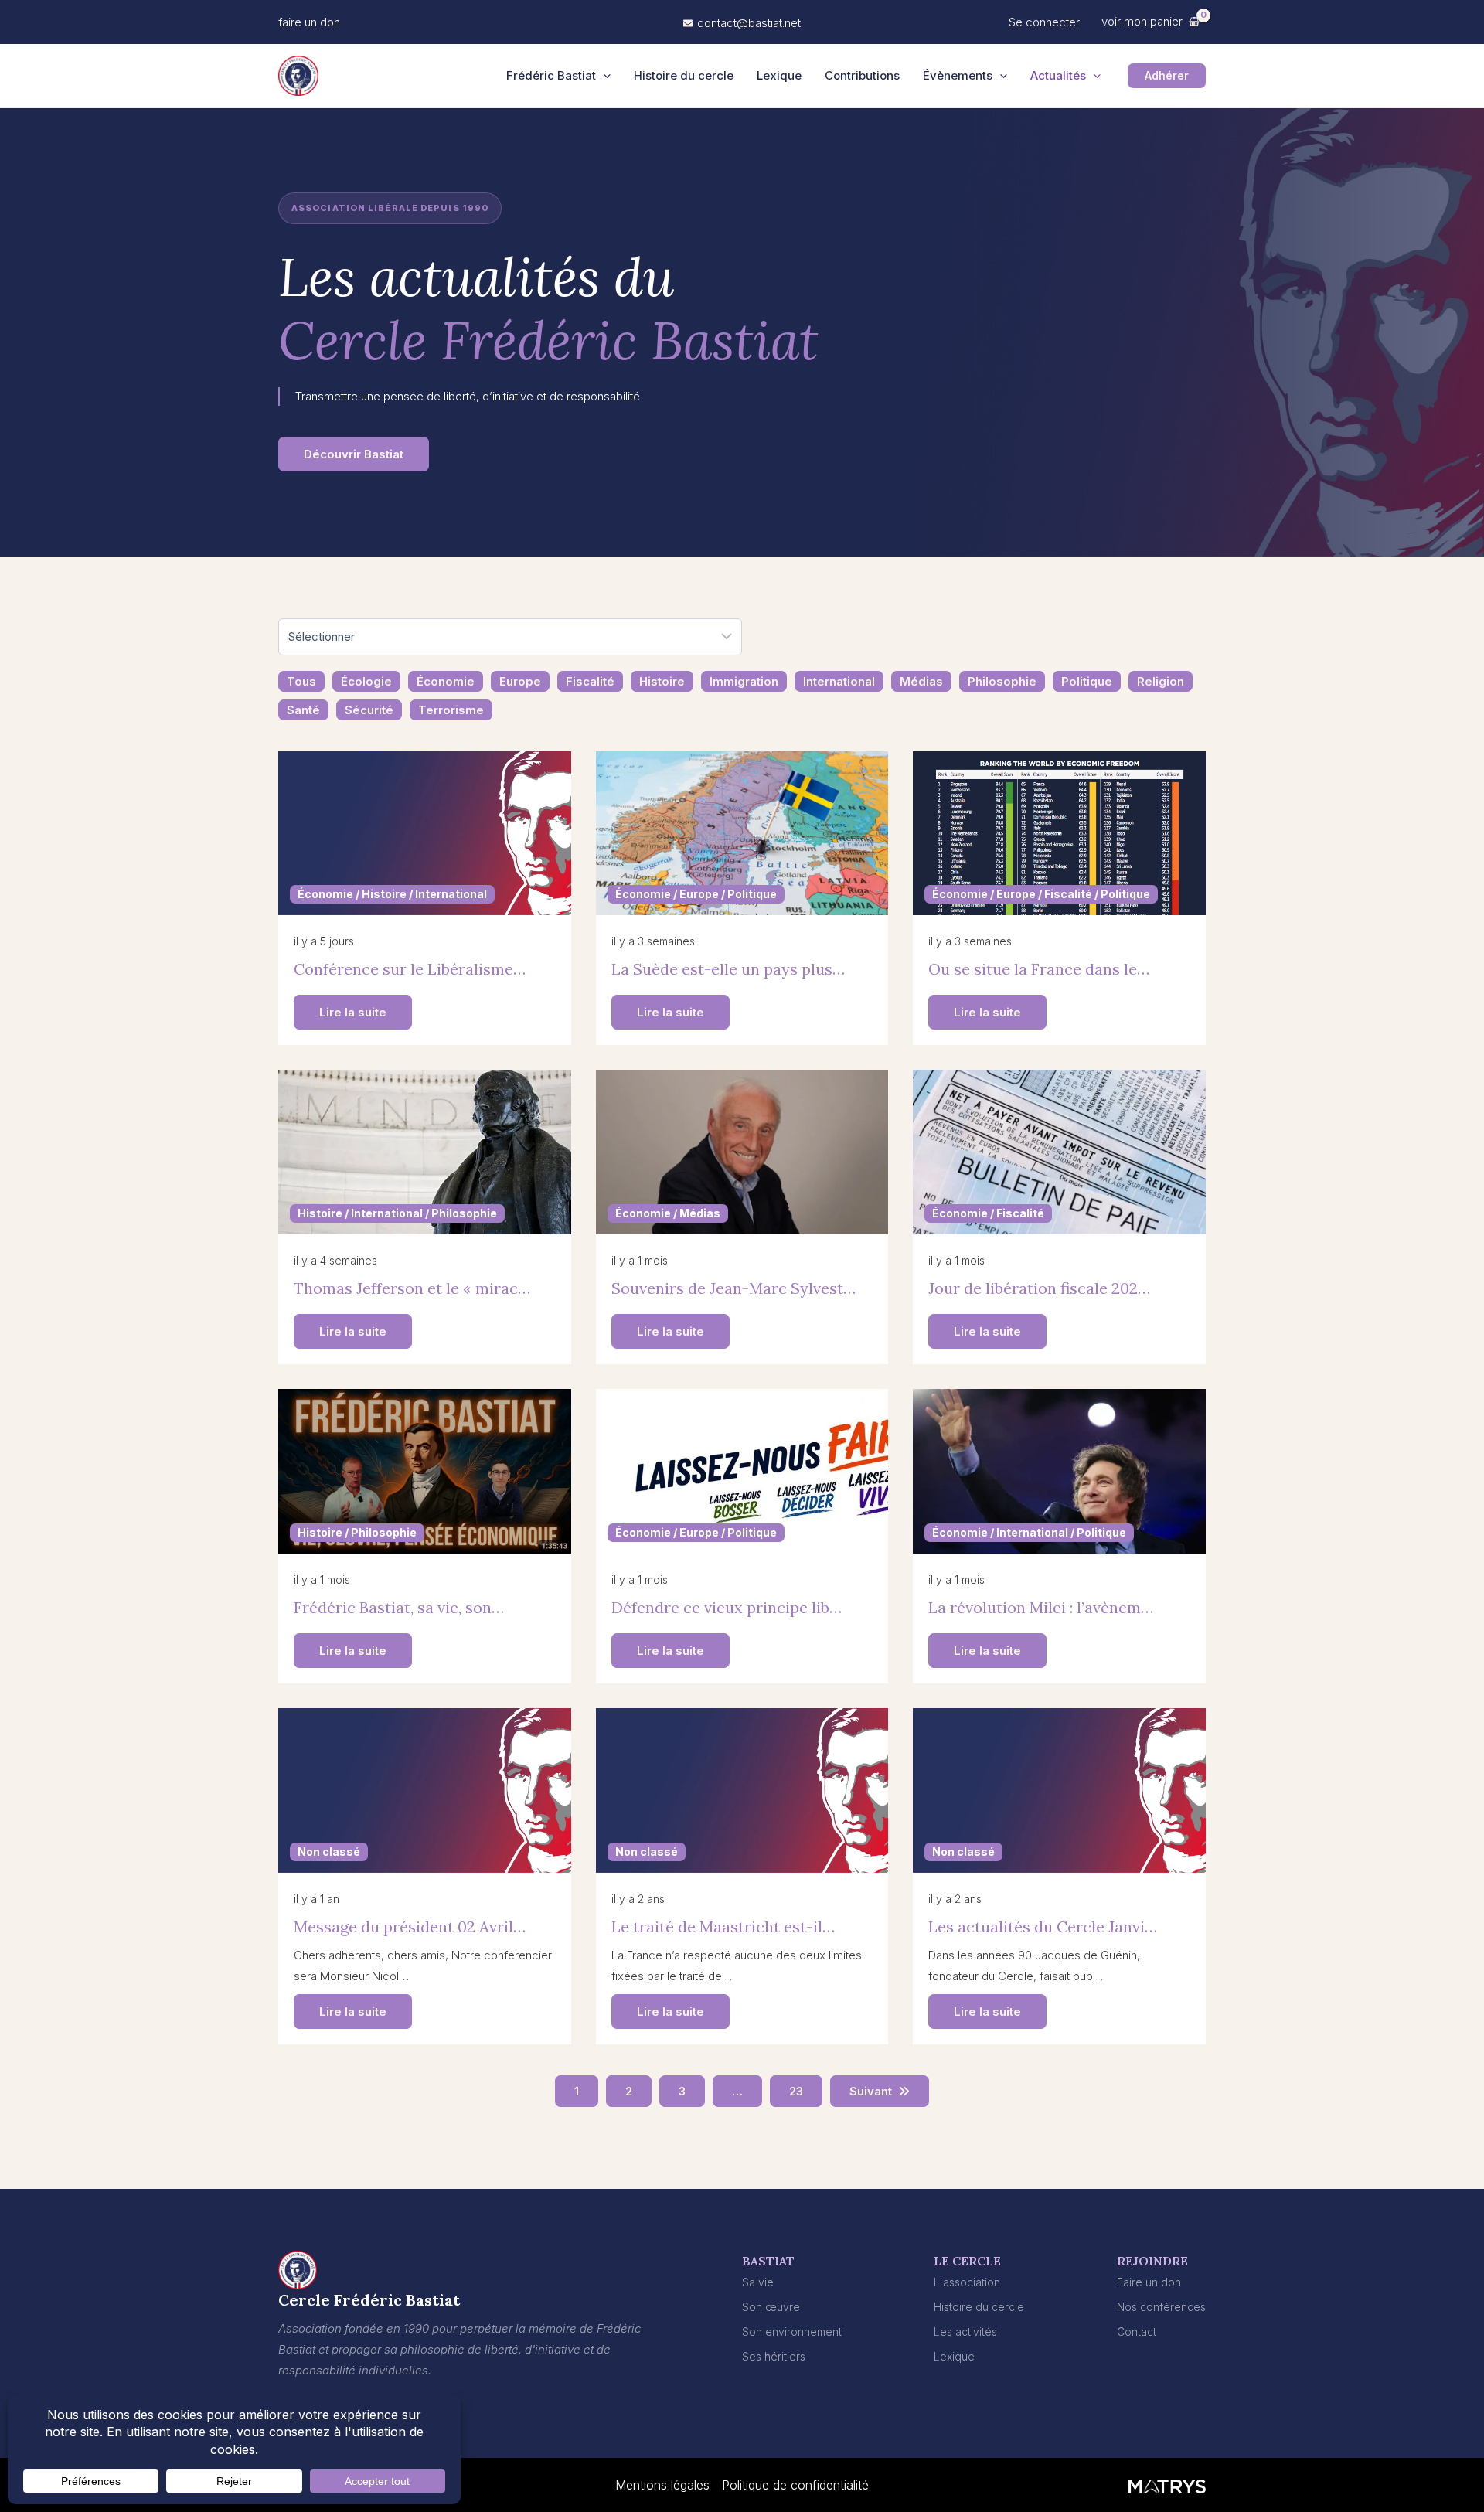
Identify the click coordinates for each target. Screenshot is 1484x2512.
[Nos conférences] (1161, 2307)
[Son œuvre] (771, 2307)
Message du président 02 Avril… (410, 1927)
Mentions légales (662, 2485)
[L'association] (967, 2282)
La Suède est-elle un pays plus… (728, 969)
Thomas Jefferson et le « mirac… (412, 1288)
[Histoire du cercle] (979, 2307)
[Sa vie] (758, 2282)
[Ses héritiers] (774, 2356)
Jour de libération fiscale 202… (1039, 1288)
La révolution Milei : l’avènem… (1041, 1607)
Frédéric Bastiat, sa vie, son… (399, 1607)
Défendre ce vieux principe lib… (727, 1607)
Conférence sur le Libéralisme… (410, 969)
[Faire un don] (1149, 2282)
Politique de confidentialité (795, 2485)
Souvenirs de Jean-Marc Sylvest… (733, 1288)
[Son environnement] (792, 2332)
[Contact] (1137, 2332)
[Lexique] (954, 2356)
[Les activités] (965, 2332)
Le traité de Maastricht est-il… (723, 1927)
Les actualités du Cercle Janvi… (1043, 1927)
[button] (309, 22)
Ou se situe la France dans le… (1039, 969)
